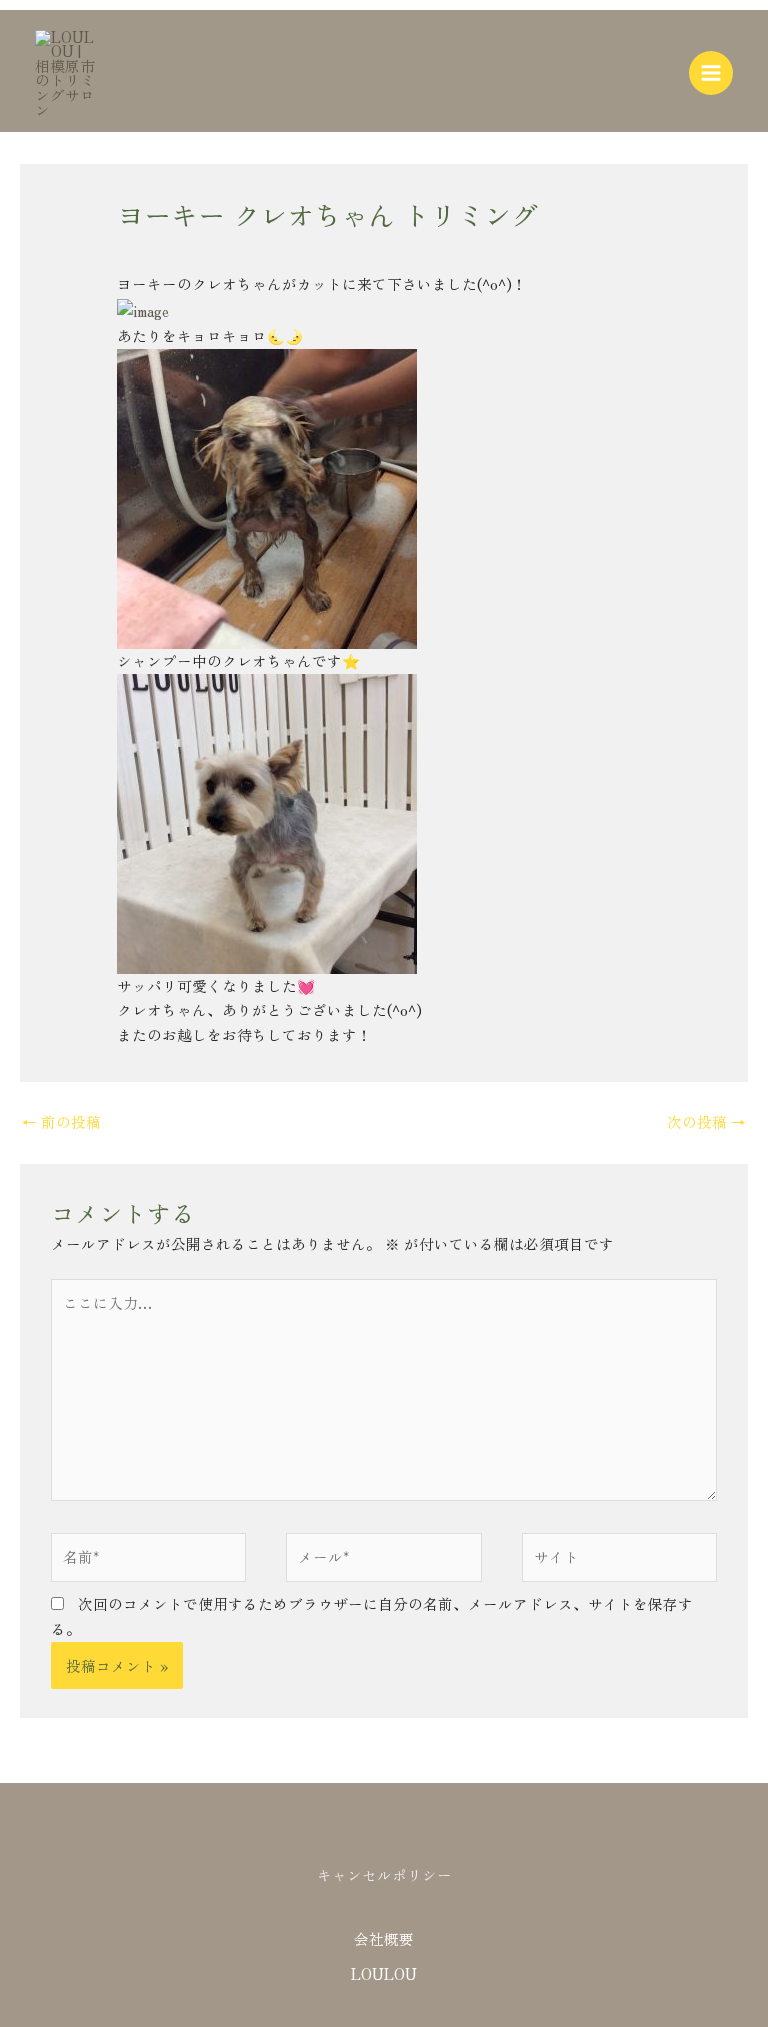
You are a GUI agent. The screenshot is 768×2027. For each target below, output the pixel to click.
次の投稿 (706, 1121)
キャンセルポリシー (384, 1874)
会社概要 (384, 1938)
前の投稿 (61, 1121)
